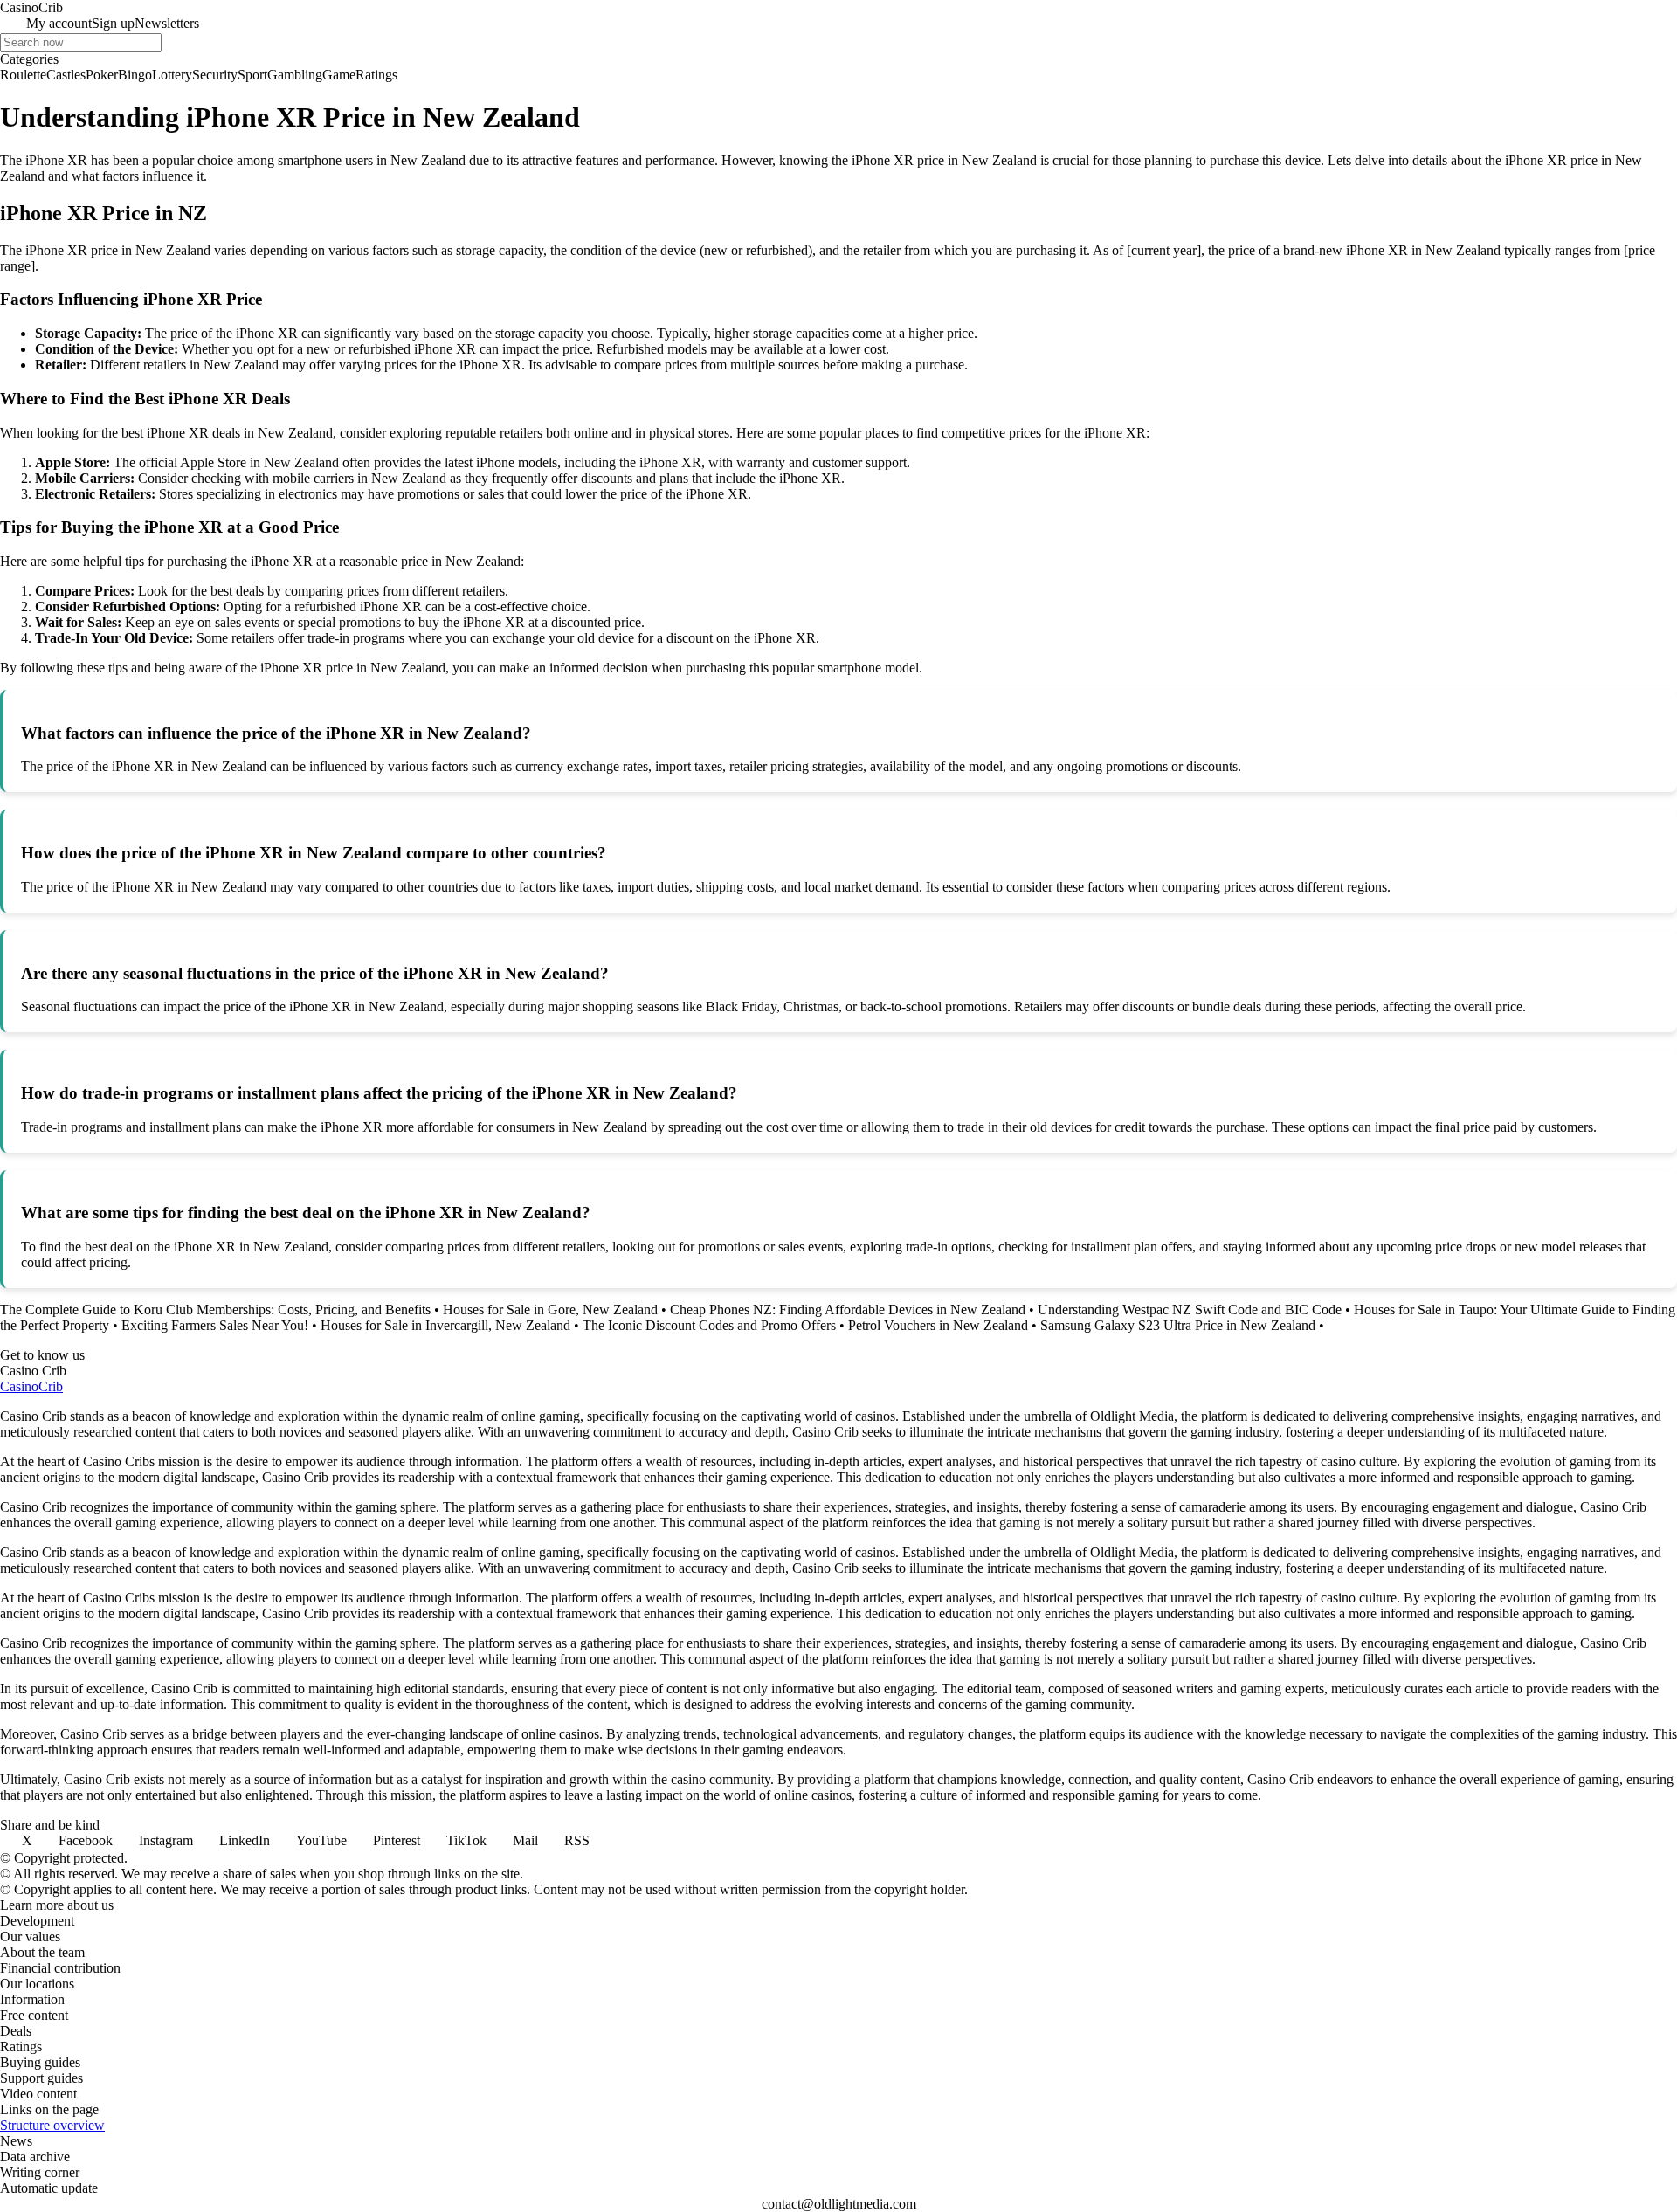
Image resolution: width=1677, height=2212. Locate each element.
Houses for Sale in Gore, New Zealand (550, 1309)
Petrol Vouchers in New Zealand (938, 1325)
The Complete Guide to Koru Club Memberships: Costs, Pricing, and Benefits (215, 1309)
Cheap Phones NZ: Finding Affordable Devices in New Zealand (848, 1309)
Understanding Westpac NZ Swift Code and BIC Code (1190, 1309)
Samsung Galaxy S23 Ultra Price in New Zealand (1178, 1325)
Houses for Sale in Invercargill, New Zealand (445, 1325)
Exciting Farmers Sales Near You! (215, 1325)
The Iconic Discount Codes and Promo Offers (709, 1325)
